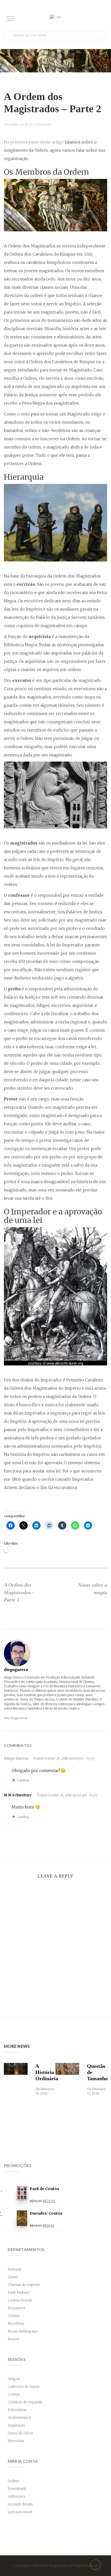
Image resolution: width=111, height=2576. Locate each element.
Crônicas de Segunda (25, 2402)
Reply (90, 1758)
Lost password (20, 2512)
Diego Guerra (16, 1758)
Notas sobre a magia (93, 1589)
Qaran (13, 2277)
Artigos (14, 2379)
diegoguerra (16, 1669)
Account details (20, 2504)
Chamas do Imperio (24, 2285)
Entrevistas (17, 2410)
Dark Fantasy (19, 2293)
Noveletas (16, 2324)
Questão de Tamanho (96, 2072)
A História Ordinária (44, 2072)
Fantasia (14, 2269)
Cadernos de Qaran (24, 2387)
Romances (17, 2308)
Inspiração (16, 2425)
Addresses (17, 2497)
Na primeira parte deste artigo (34, 142)
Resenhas (16, 2441)
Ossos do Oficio (20, 2433)
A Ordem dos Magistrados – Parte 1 (19, 1592)
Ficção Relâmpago (23, 2331)
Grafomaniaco (19, 2418)
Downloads (17, 2489)
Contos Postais (20, 2300)
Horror (14, 2339)
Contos (14, 2316)
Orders (14, 2481)
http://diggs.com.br (16, 1718)
